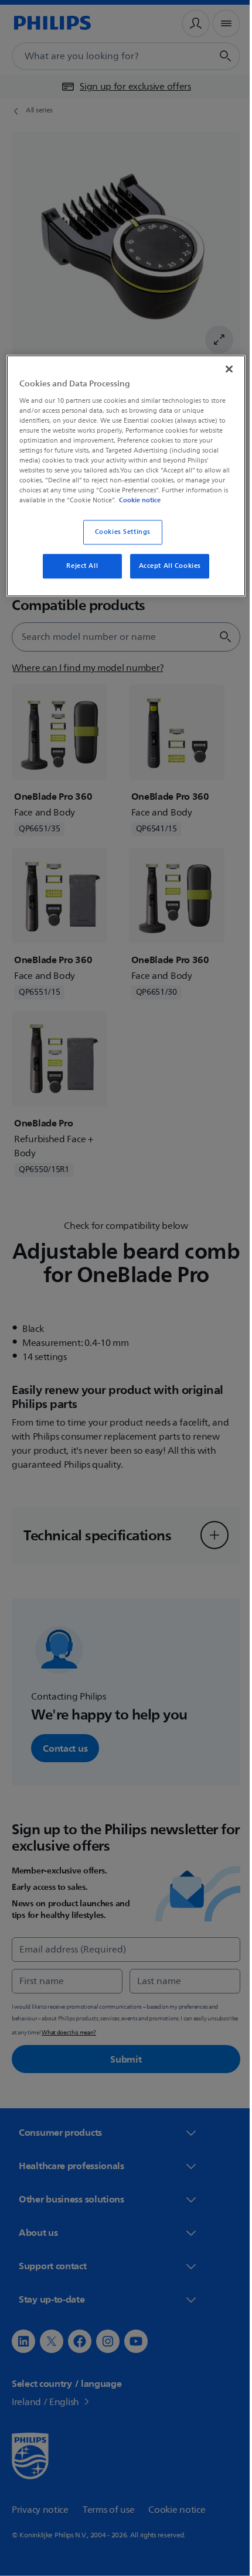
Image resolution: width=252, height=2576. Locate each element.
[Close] (221, 368)
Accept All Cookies (165, 575)
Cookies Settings (118, 541)
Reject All (78, 575)
